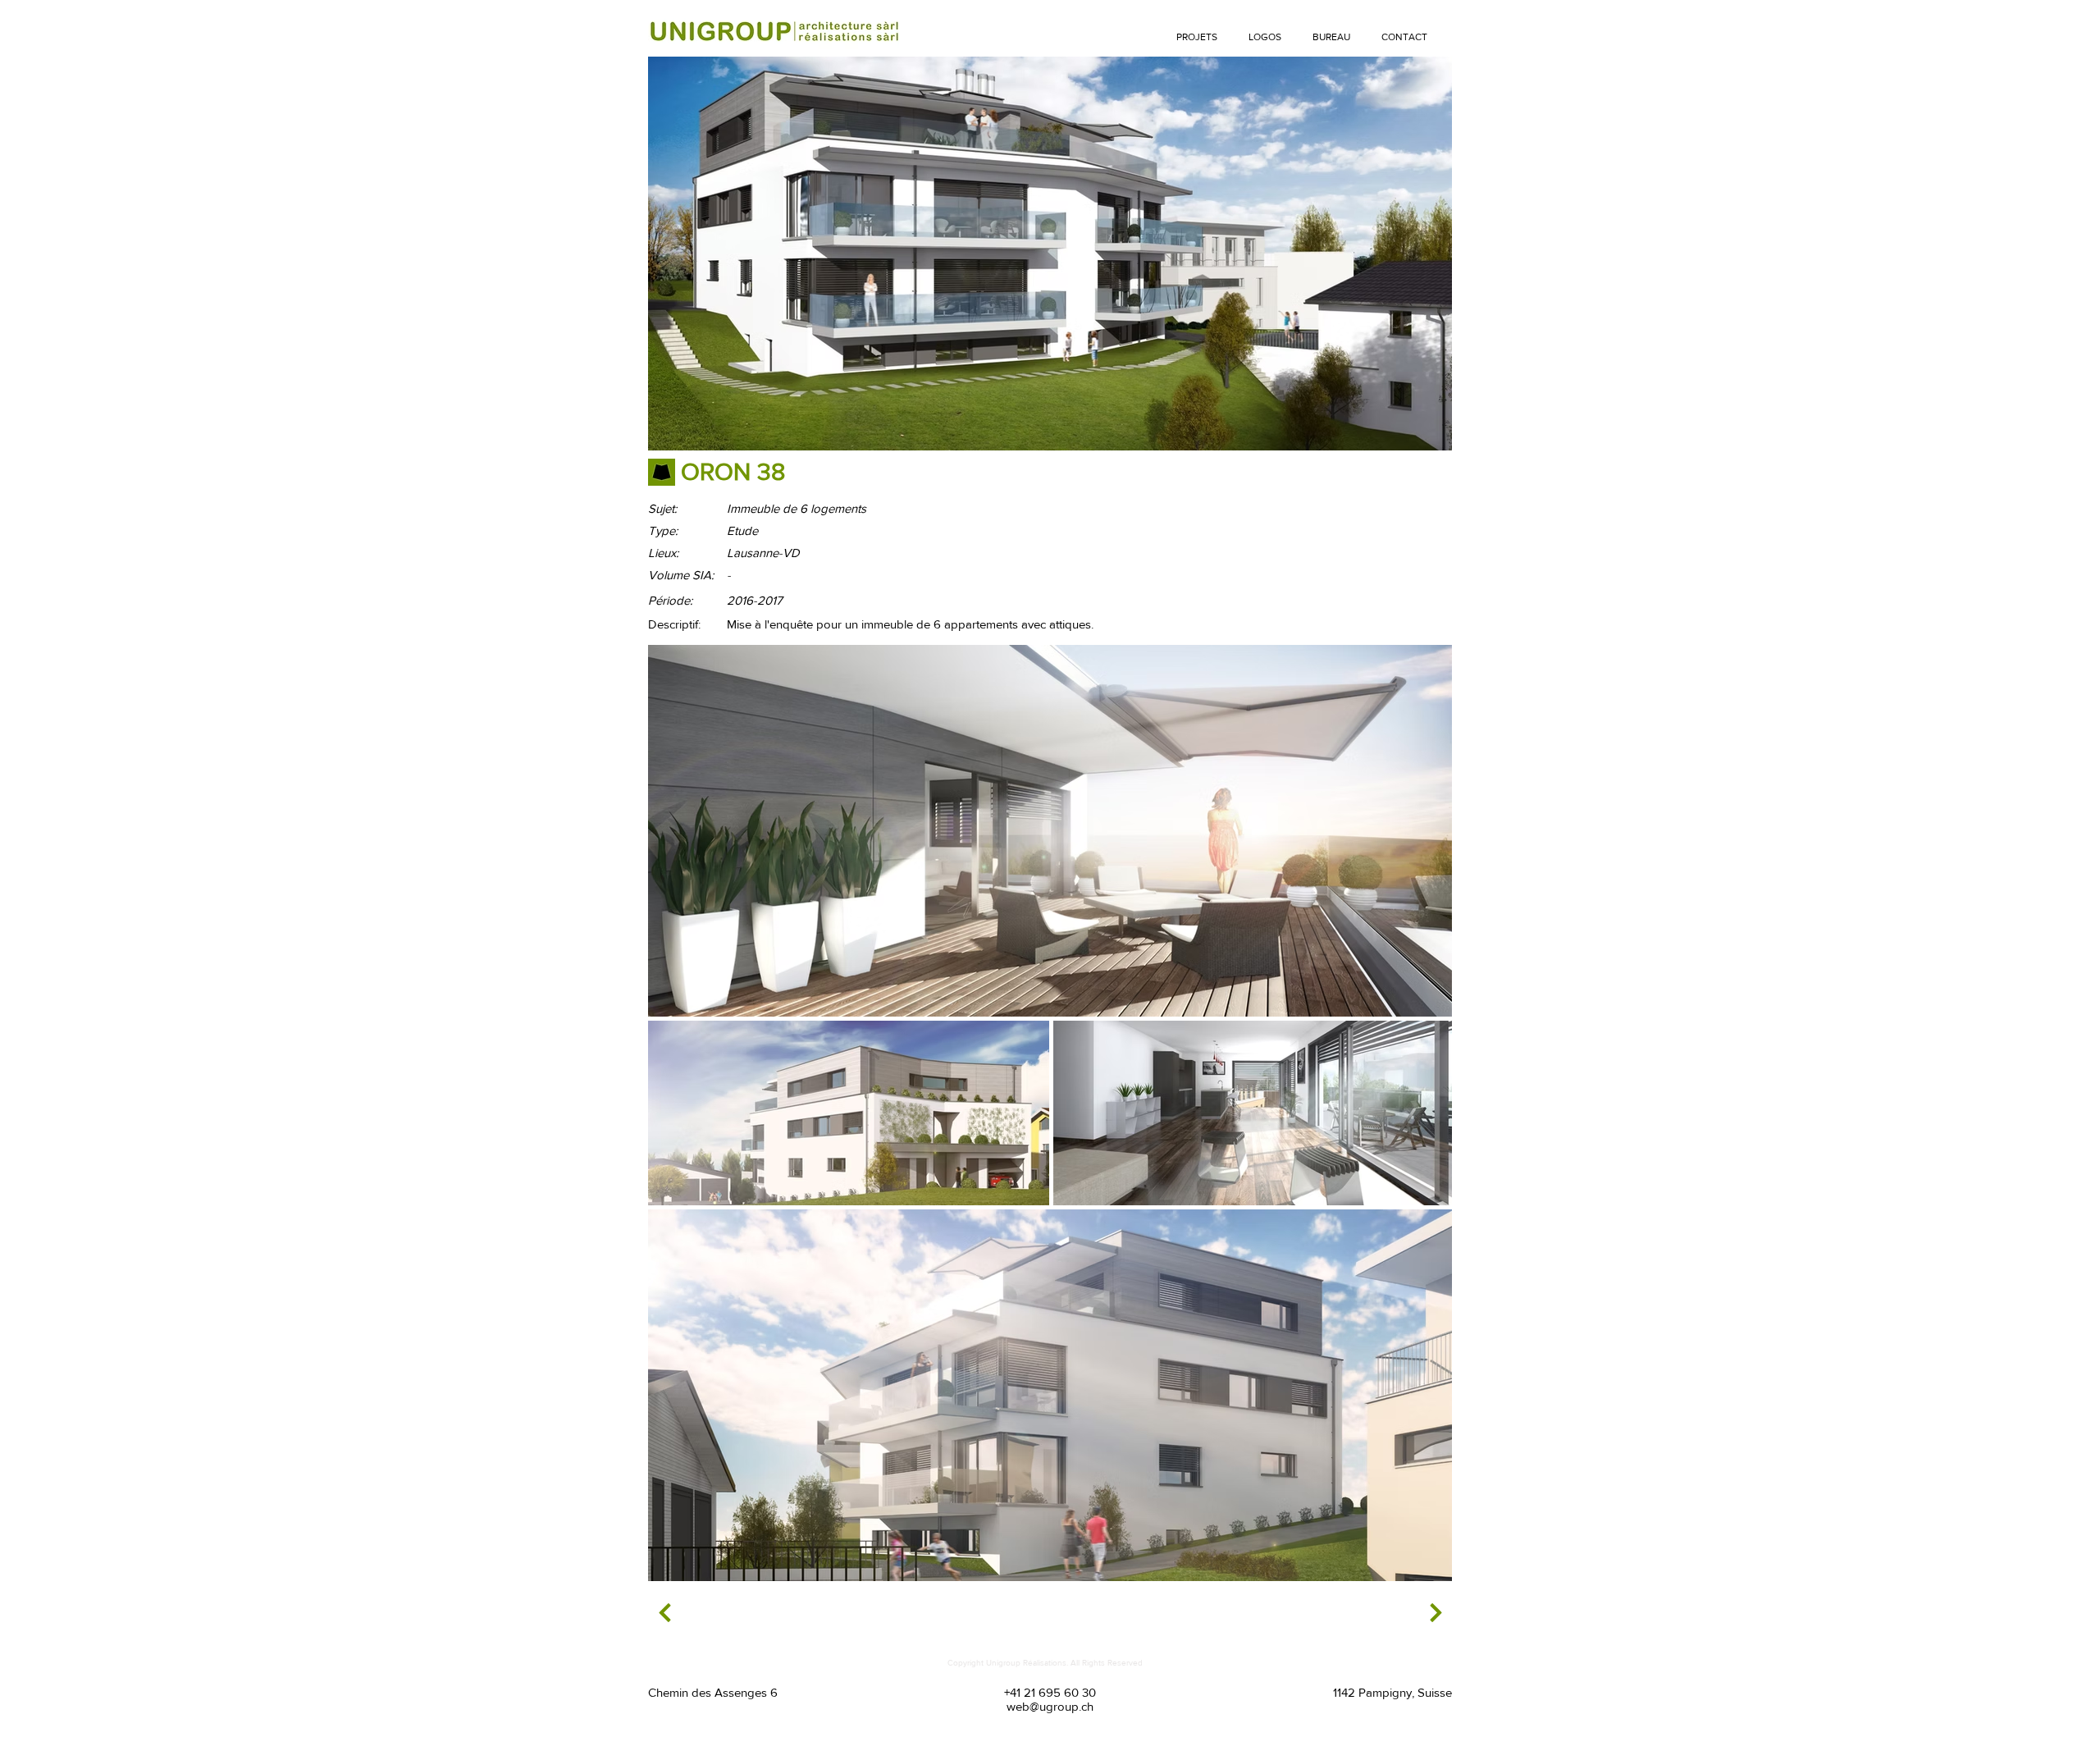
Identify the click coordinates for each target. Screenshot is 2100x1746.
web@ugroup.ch (1050, 1706)
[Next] (665, 1613)
